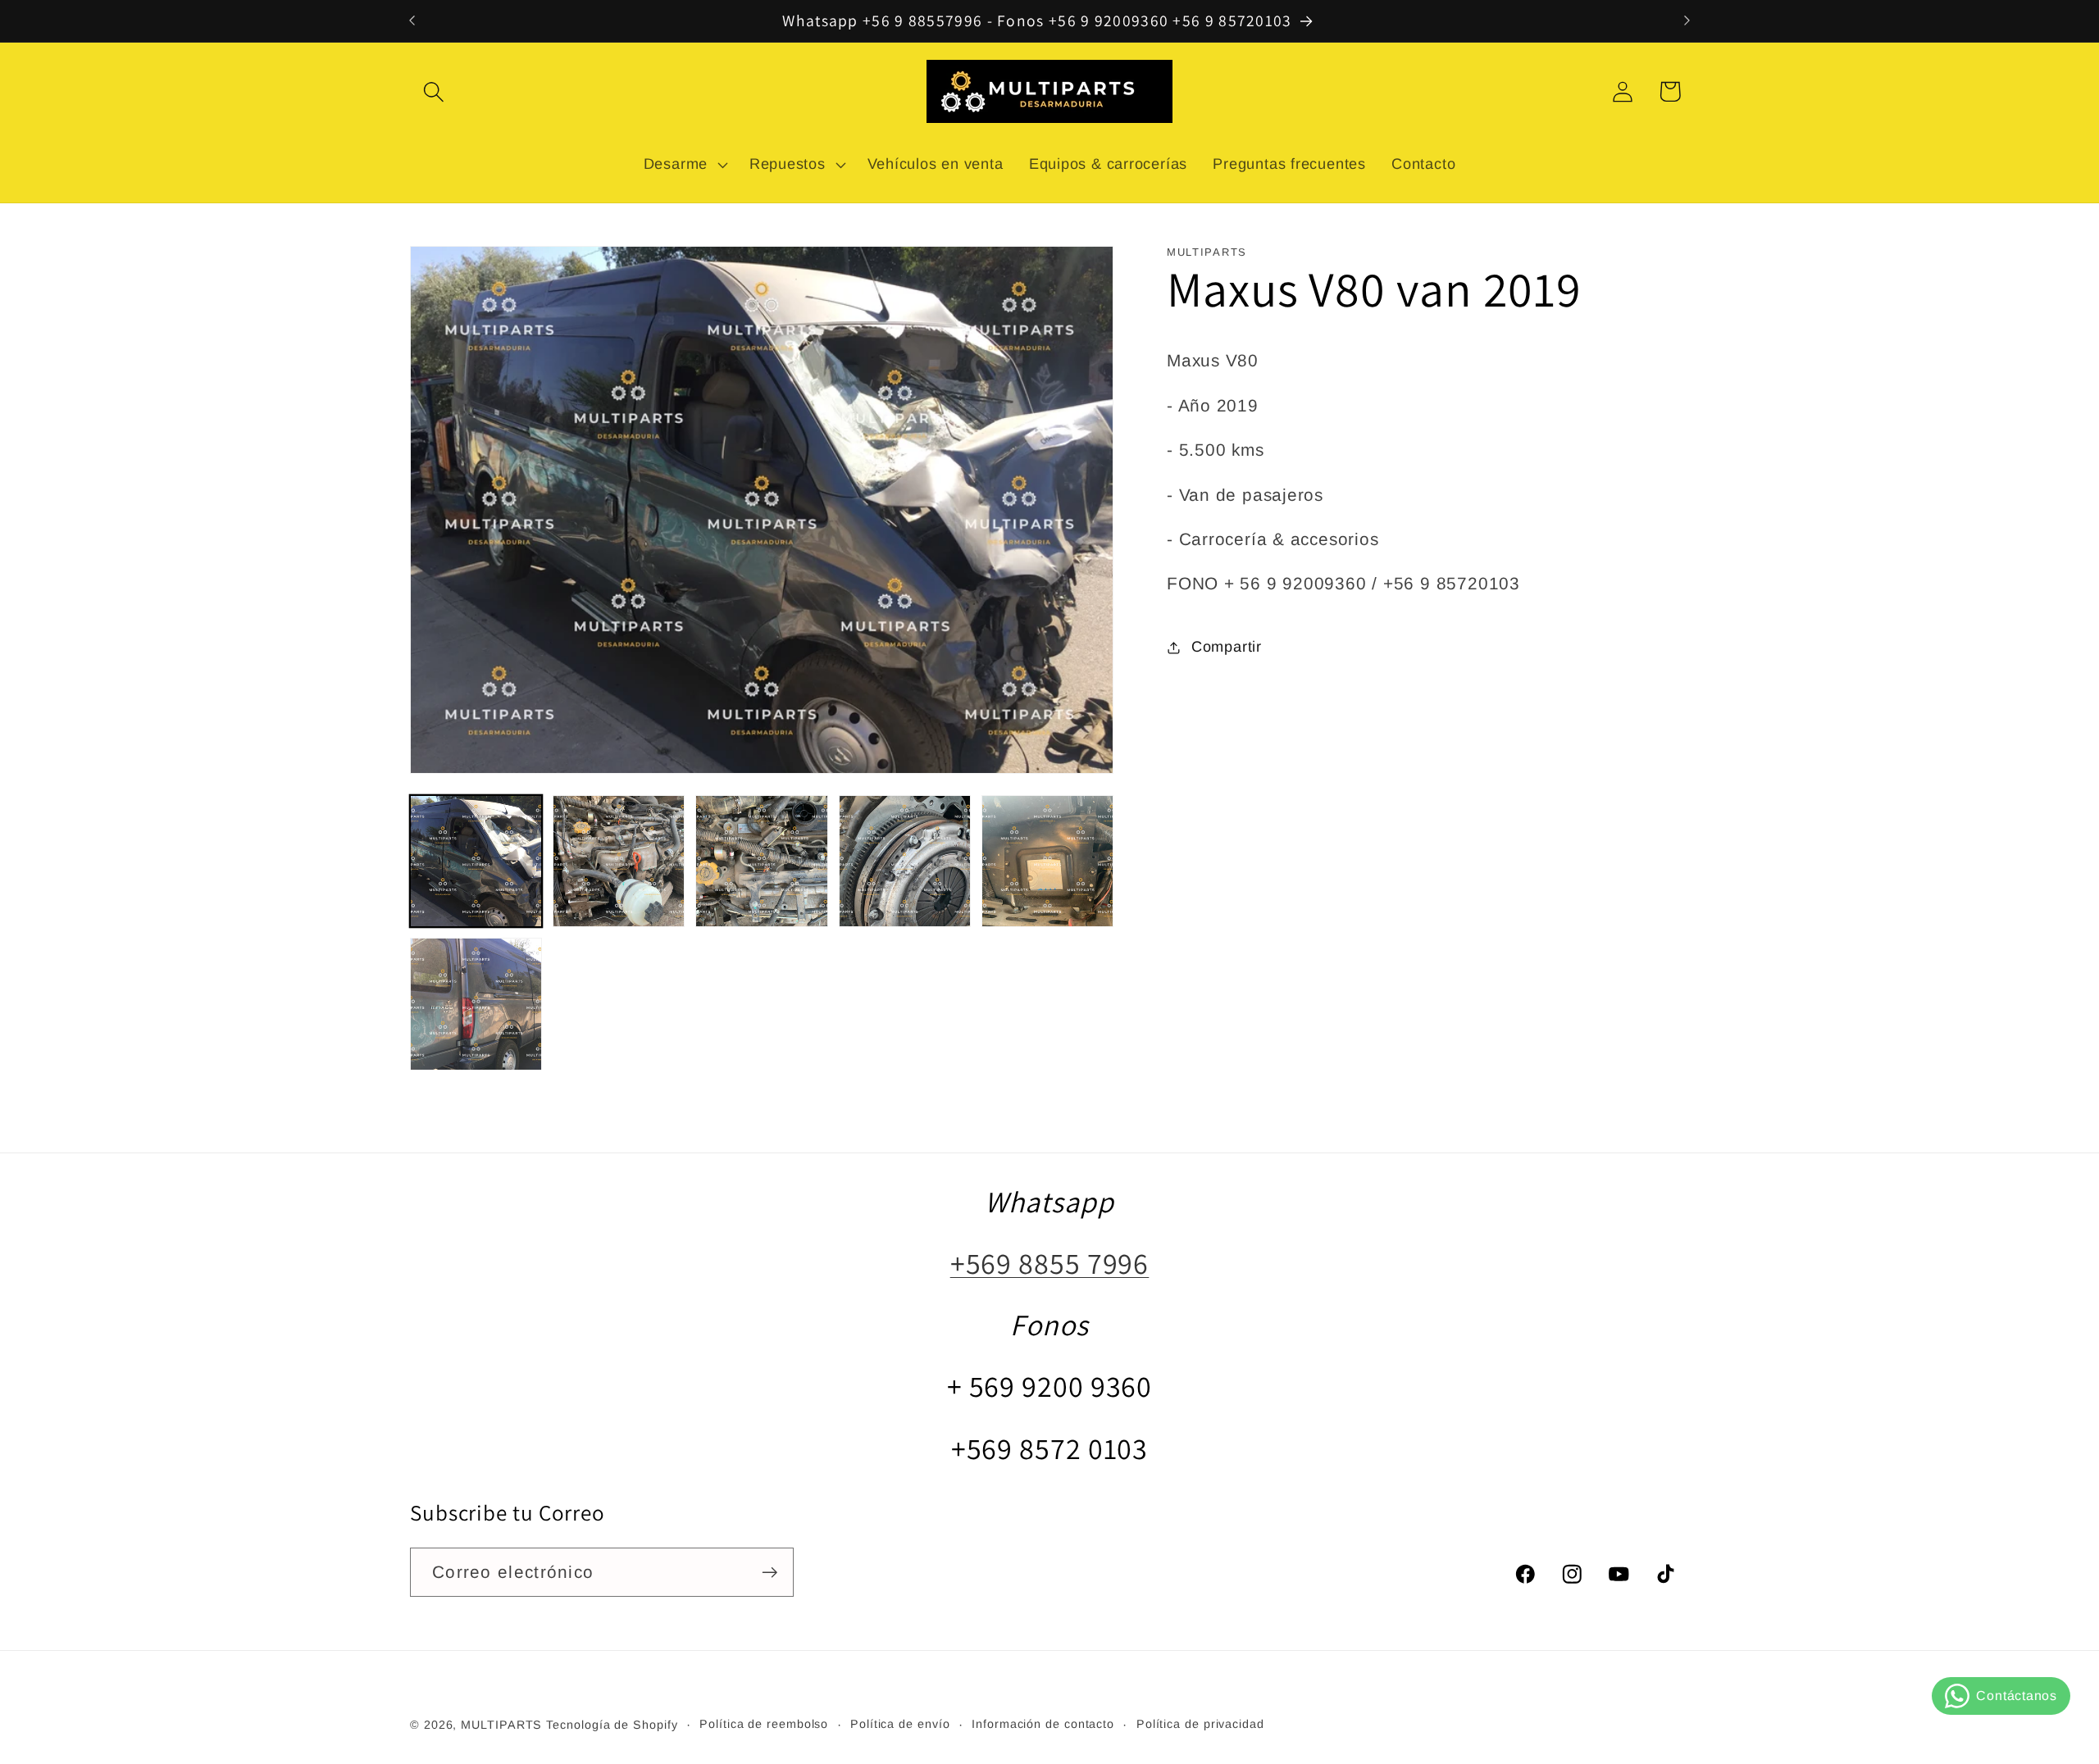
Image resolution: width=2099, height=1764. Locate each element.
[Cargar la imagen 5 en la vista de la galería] (1047, 861)
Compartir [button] (1227, 647)
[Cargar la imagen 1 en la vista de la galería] (476, 861)
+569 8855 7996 (1050, 1263)
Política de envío (900, 1724)
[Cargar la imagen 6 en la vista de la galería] (476, 1004)
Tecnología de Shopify (612, 1725)
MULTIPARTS (501, 1725)
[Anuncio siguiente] (1687, 21)
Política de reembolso (764, 1724)
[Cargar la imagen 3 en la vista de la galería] (761, 861)
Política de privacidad (1200, 1724)
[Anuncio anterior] (412, 21)
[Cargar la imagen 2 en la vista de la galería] (619, 861)
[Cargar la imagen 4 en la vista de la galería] (905, 861)
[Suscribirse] (769, 1573)
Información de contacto (1043, 1724)
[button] (433, 91)
